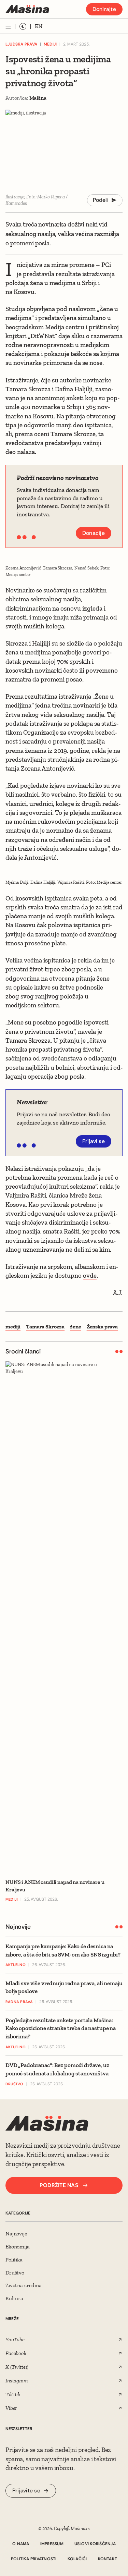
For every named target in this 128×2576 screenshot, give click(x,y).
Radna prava (19, 2002)
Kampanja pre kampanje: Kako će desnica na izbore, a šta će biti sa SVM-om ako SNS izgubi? (63, 1950)
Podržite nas (59, 2185)
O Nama (21, 2544)
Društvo (15, 2084)
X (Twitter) (17, 2367)
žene (75, 1327)
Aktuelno (16, 1965)
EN (39, 26)
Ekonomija (18, 2247)
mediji (13, 1327)
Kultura (14, 2298)
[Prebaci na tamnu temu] (23, 26)
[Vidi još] (8, 26)
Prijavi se (94, 1141)
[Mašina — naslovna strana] (27, 9)
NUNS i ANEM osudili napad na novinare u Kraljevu (55, 1886)
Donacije (94, 533)
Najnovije (16, 2234)
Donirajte (104, 9)
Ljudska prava (21, 44)
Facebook (16, 2353)
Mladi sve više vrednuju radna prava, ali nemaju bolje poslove (64, 1987)
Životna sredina (24, 2285)
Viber (11, 2408)
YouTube (15, 2339)
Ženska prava (102, 1327)
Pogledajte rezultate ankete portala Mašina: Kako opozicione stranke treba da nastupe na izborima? (61, 2028)
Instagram (17, 2381)
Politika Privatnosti (34, 2559)
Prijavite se (26, 2491)
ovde (90, 1275)
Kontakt (108, 2559)
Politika (14, 2260)
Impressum (52, 2544)
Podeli (101, 200)
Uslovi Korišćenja (95, 2544)
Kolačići (77, 2559)
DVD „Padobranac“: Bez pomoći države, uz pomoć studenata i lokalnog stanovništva (57, 2069)
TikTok (13, 2394)
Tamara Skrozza (45, 1327)
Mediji (50, 44)
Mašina (38, 98)
